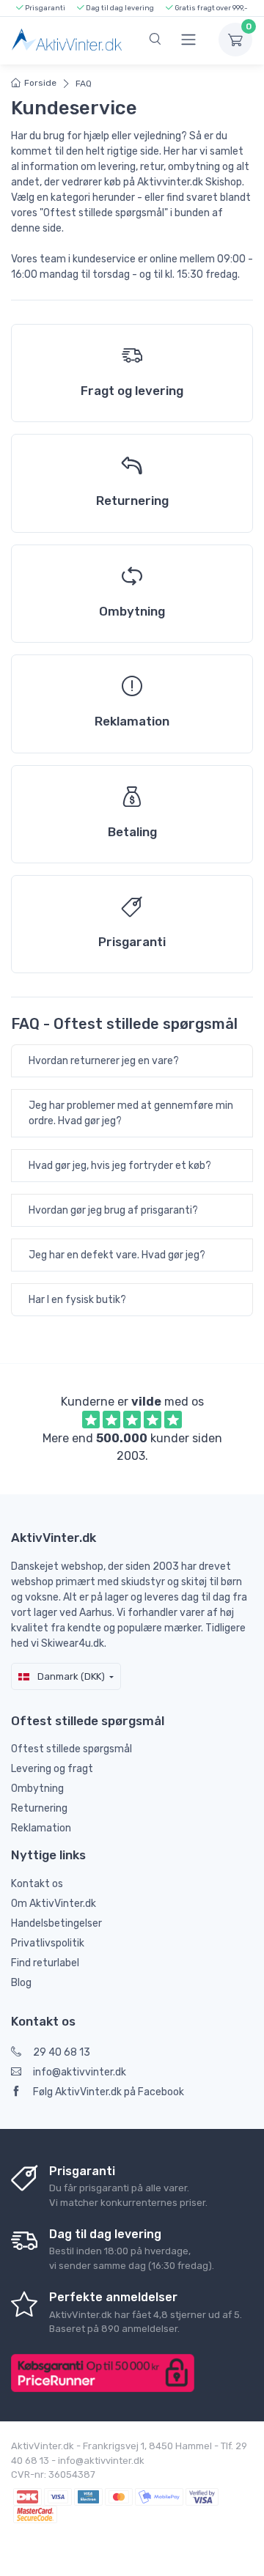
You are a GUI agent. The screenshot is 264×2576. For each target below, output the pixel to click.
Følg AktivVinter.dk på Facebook (109, 2092)
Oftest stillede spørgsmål (71, 1749)
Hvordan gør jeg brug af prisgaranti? (113, 1210)
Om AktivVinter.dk (54, 1904)
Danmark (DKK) (70, 1676)
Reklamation (41, 1828)
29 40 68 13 (62, 2052)
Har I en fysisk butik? (77, 1300)
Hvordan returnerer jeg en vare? (104, 1061)
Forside (40, 83)
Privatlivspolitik (48, 1943)
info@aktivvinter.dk (80, 2072)
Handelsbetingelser (56, 1923)
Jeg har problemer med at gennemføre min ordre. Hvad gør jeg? (131, 1113)
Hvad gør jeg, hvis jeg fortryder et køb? (120, 1166)
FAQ (84, 84)
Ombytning (37, 1789)
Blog (21, 1983)
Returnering (39, 1808)
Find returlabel (45, 1963)
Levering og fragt (52, 1769)
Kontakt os (37, 1884)
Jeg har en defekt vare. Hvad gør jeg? (117, 1255)
